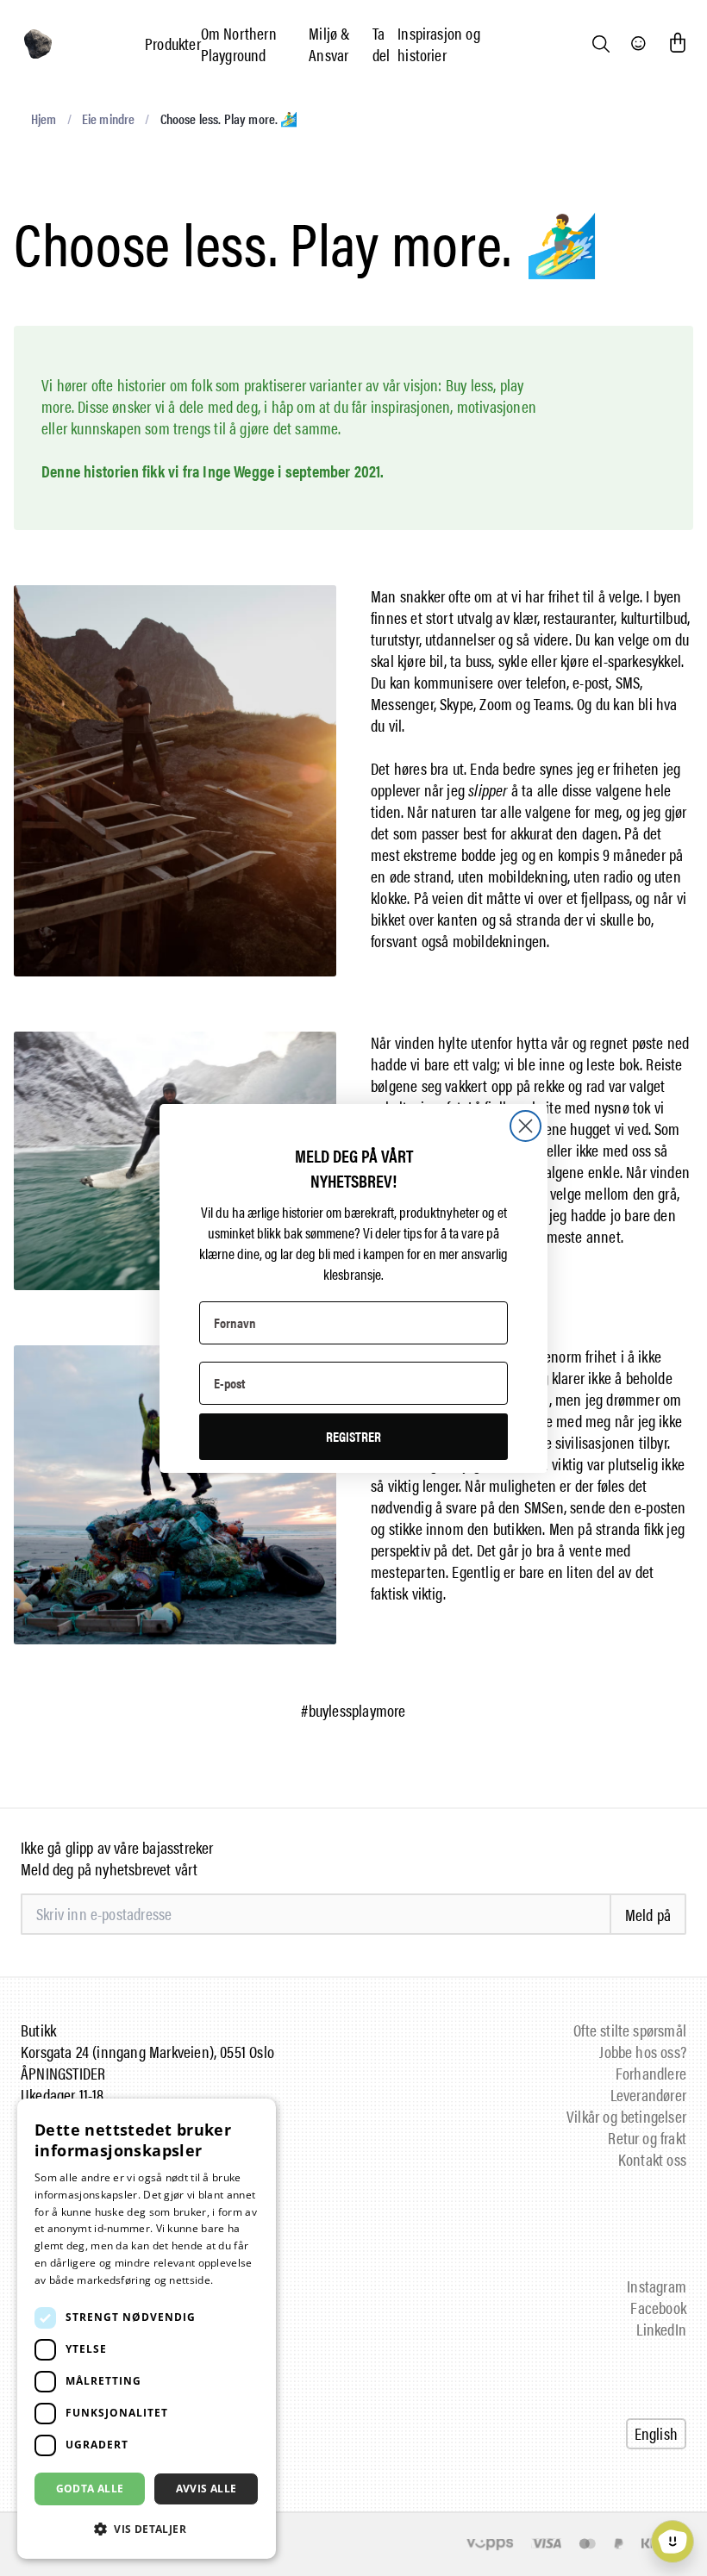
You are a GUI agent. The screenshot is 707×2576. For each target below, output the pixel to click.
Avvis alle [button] (206, 2489)
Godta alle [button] (90, 2489)
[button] (147, 2529)
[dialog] (147, 2329)
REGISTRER (353, 1436)
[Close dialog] (526, 1126)
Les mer (237, 2280)
